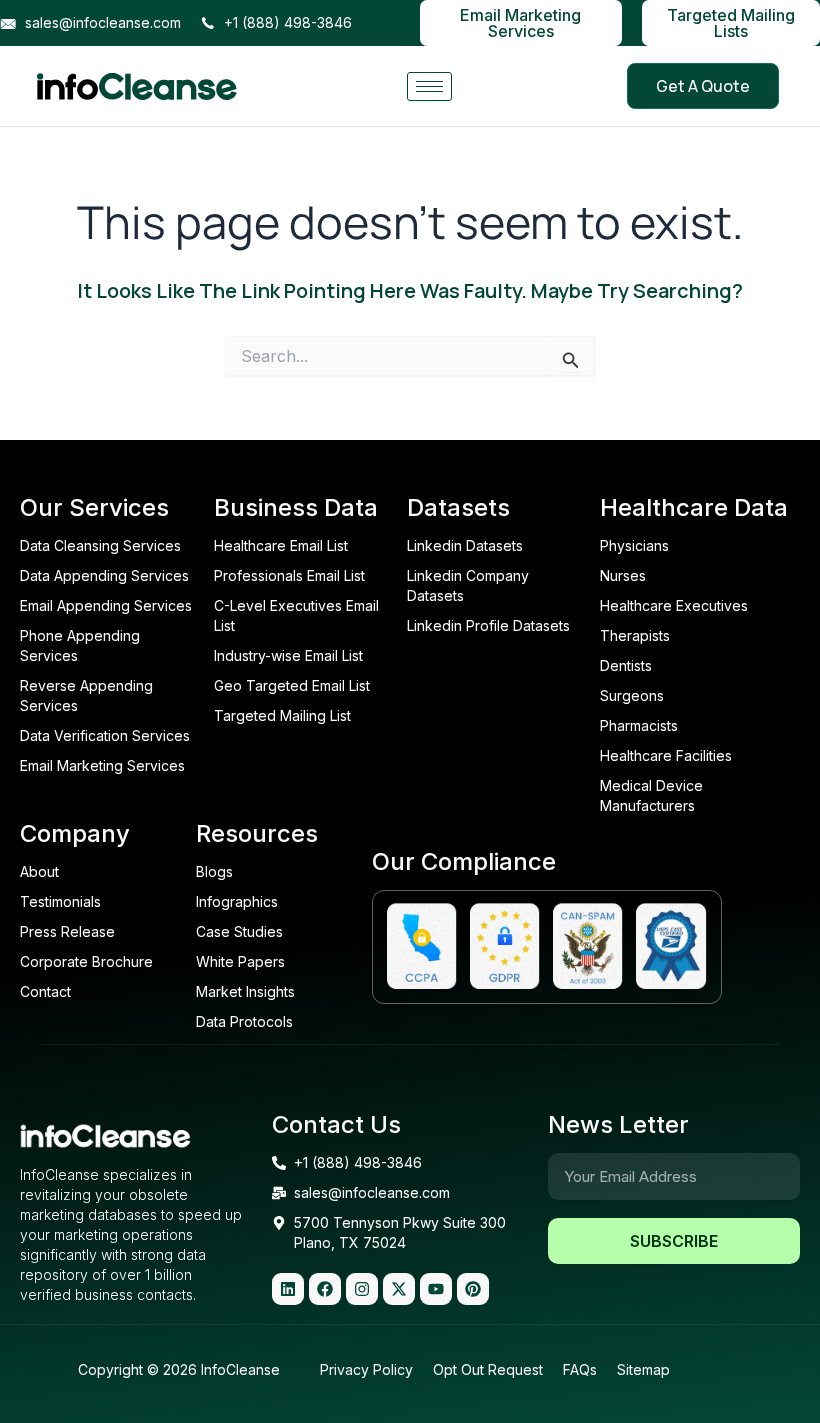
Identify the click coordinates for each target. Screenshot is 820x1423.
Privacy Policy (366, 1369)
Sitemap (643, 1369)
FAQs (580, 1369)
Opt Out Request (488, 1369)
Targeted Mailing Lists (731, 23)
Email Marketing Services (520, 23)
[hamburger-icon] (429, 86)
